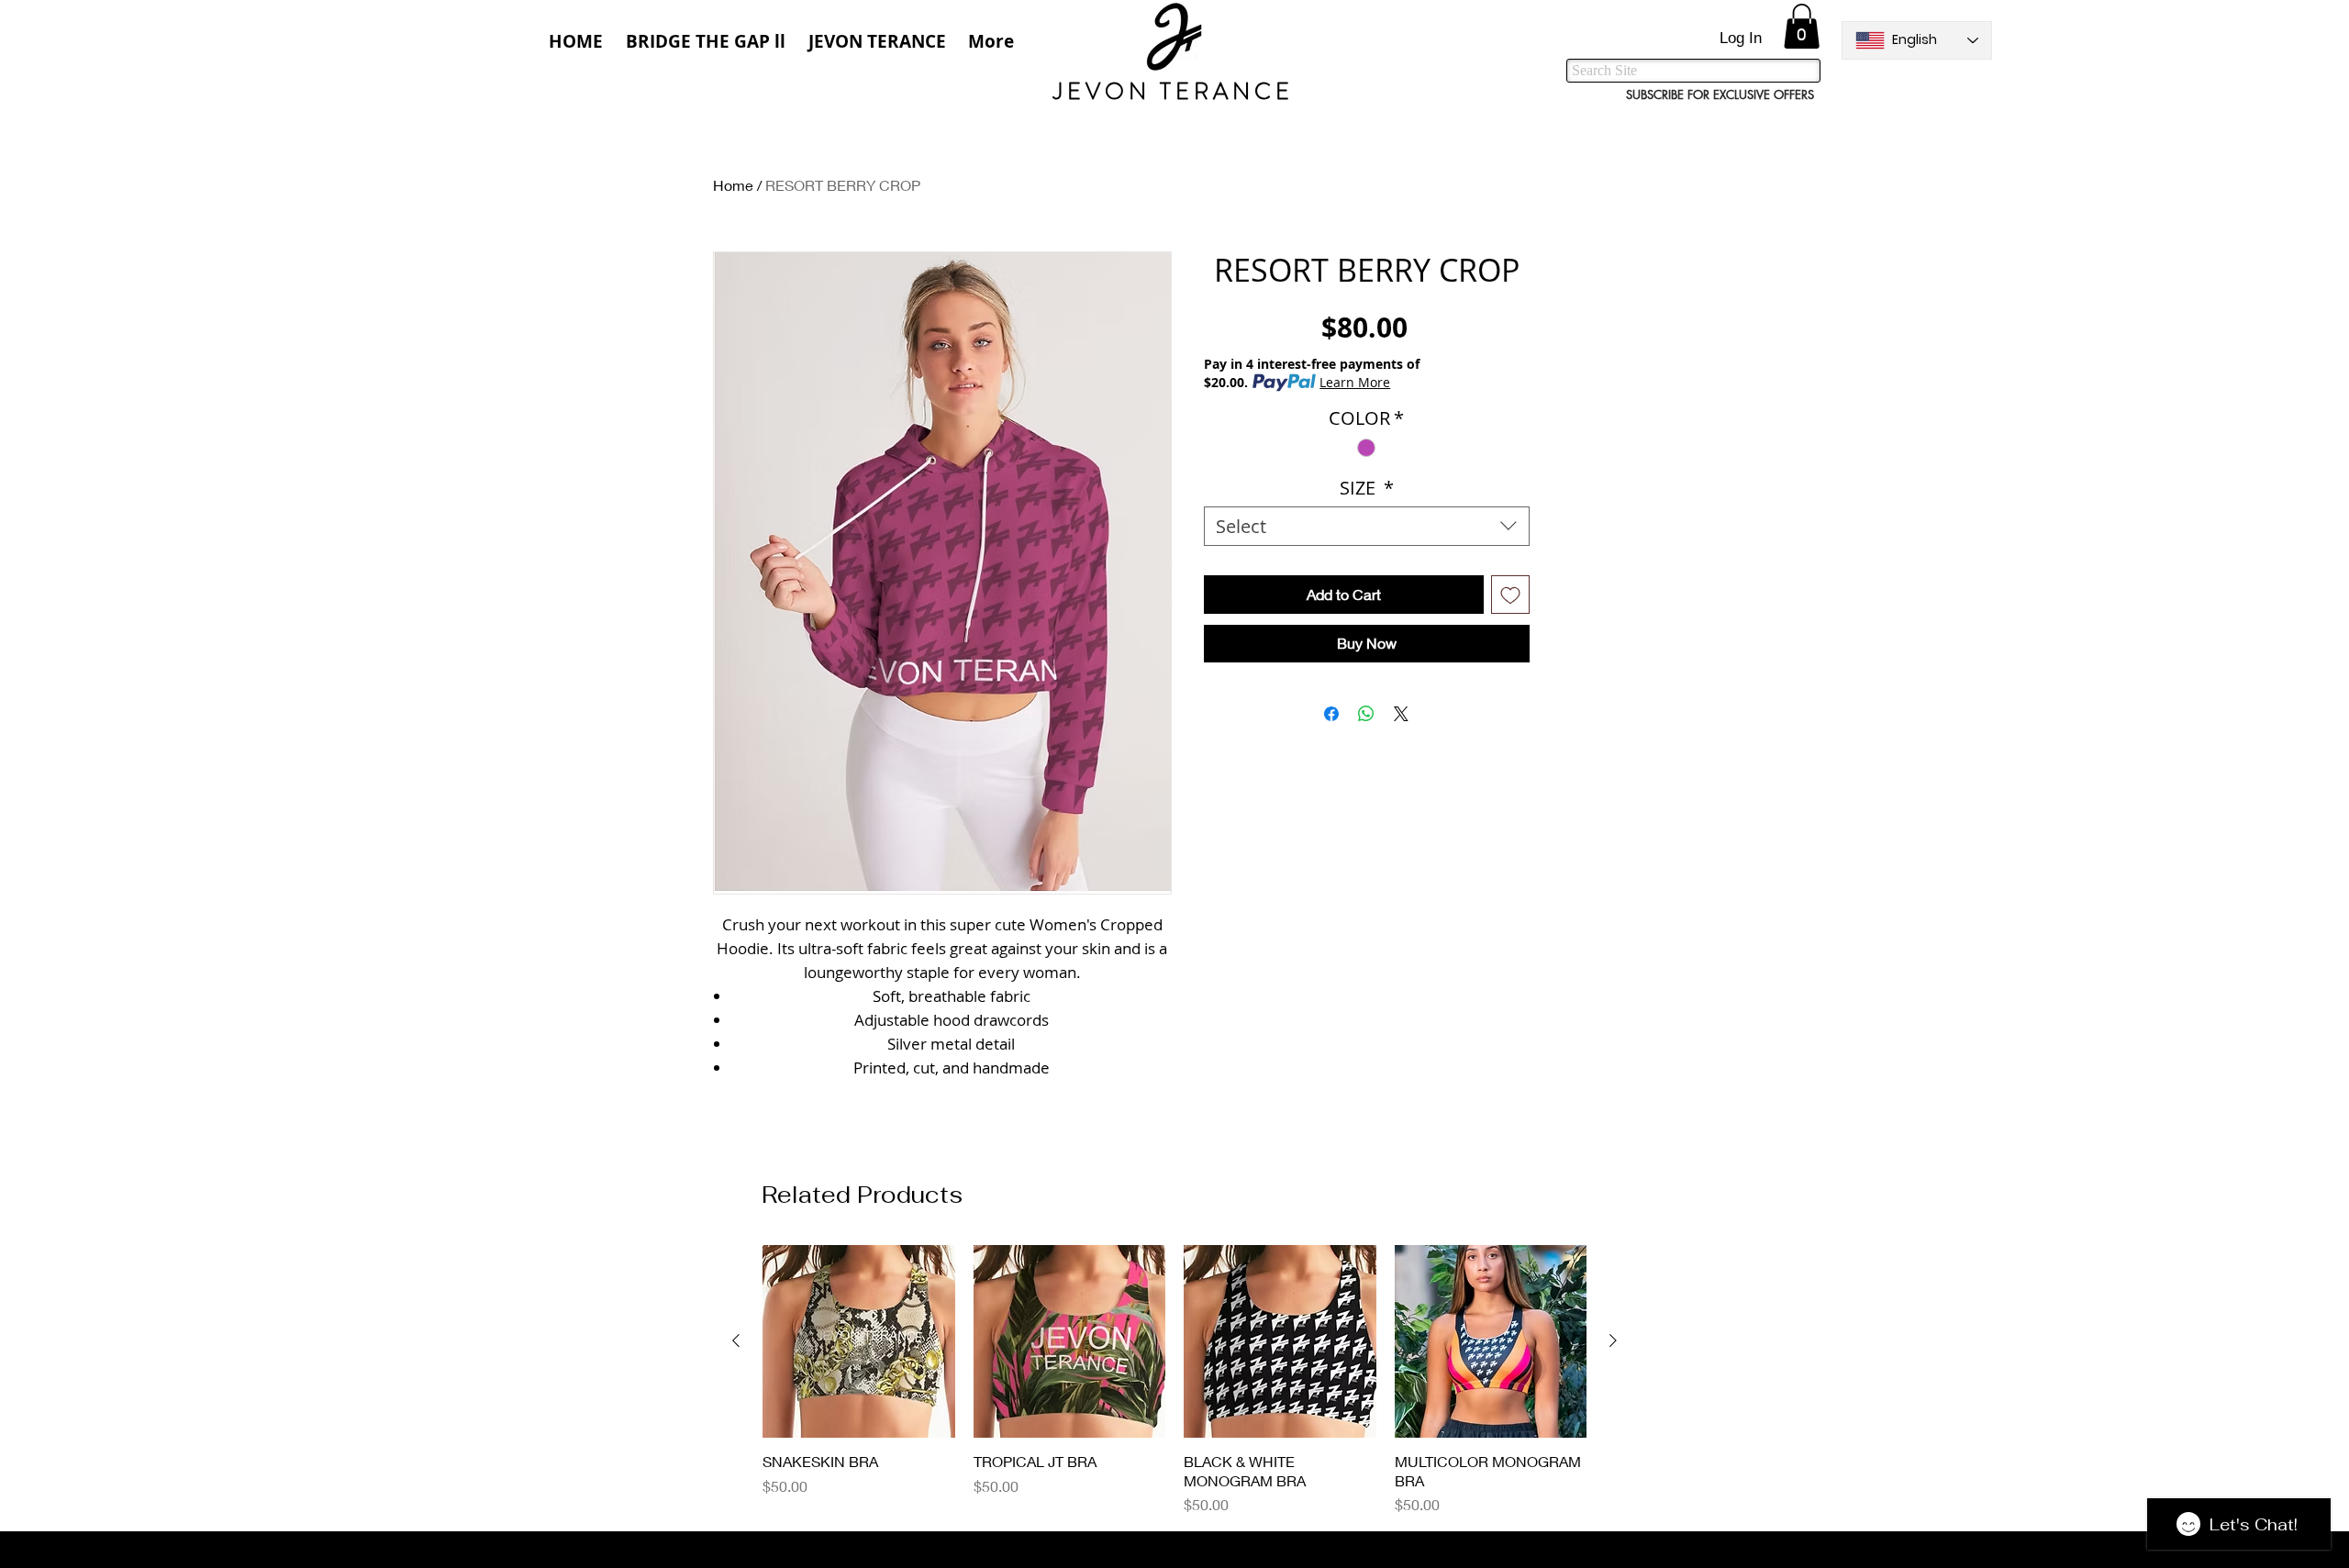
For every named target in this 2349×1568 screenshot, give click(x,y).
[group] (1174, 1380)
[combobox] (1367, 526)
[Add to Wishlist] (1510, 595)
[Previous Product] (736, 1340)
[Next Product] (1613, 1340)
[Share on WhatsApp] (1366, 714)
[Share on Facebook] (1331, 714)
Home (733, 185)
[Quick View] (859, 1341)
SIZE (1367, 488)
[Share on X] (1401, 714)
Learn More (1355, 382)
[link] (1802, 26)
